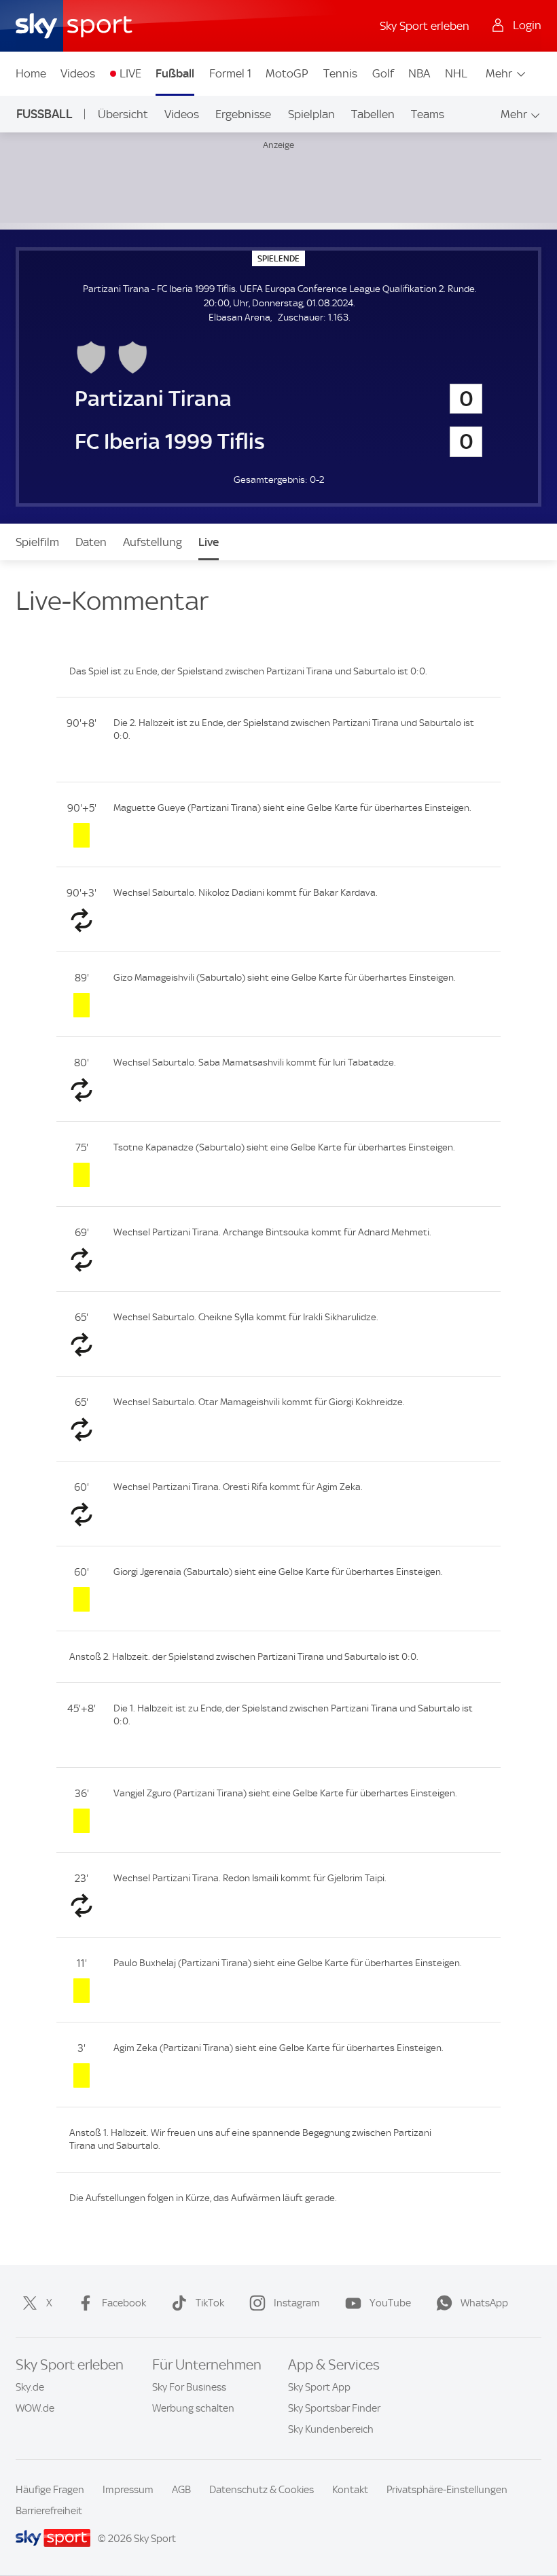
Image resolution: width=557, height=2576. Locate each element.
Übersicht (123, 114)
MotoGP (287, 73)
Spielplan (311, 114)
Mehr (499, 73)
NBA (419, 73)
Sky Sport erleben (425, 26)
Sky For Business (189, 2387)
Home (31, 73)
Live (209, 542)
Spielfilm (37, 542)
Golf (383, 73)
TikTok (210, 2303)
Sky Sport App (319, 2387)
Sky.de (30, 2387)
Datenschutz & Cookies (262, 2490)
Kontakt (350, 2490)
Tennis (340, 73)
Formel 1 (230, 73)
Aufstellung (152, 542)
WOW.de (35, 2408)
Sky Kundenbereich (331, 2429)
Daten (91, 542)
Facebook (124, 2303)
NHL (456, 73)
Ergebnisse (243, 114)
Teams (428, 114)
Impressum (128, 2490)
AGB (181, 2490)
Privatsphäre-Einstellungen (447, 2490)
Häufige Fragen (50, 2490)
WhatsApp (484, 2303)
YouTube (390, 2303)
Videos (78, 73)
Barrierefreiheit (49, 2511)
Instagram (297, 2303)
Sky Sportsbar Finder (334, 2408)
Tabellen (373, 114)
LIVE (130, 73)
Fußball (175, 73)
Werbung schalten (193, 2408)
